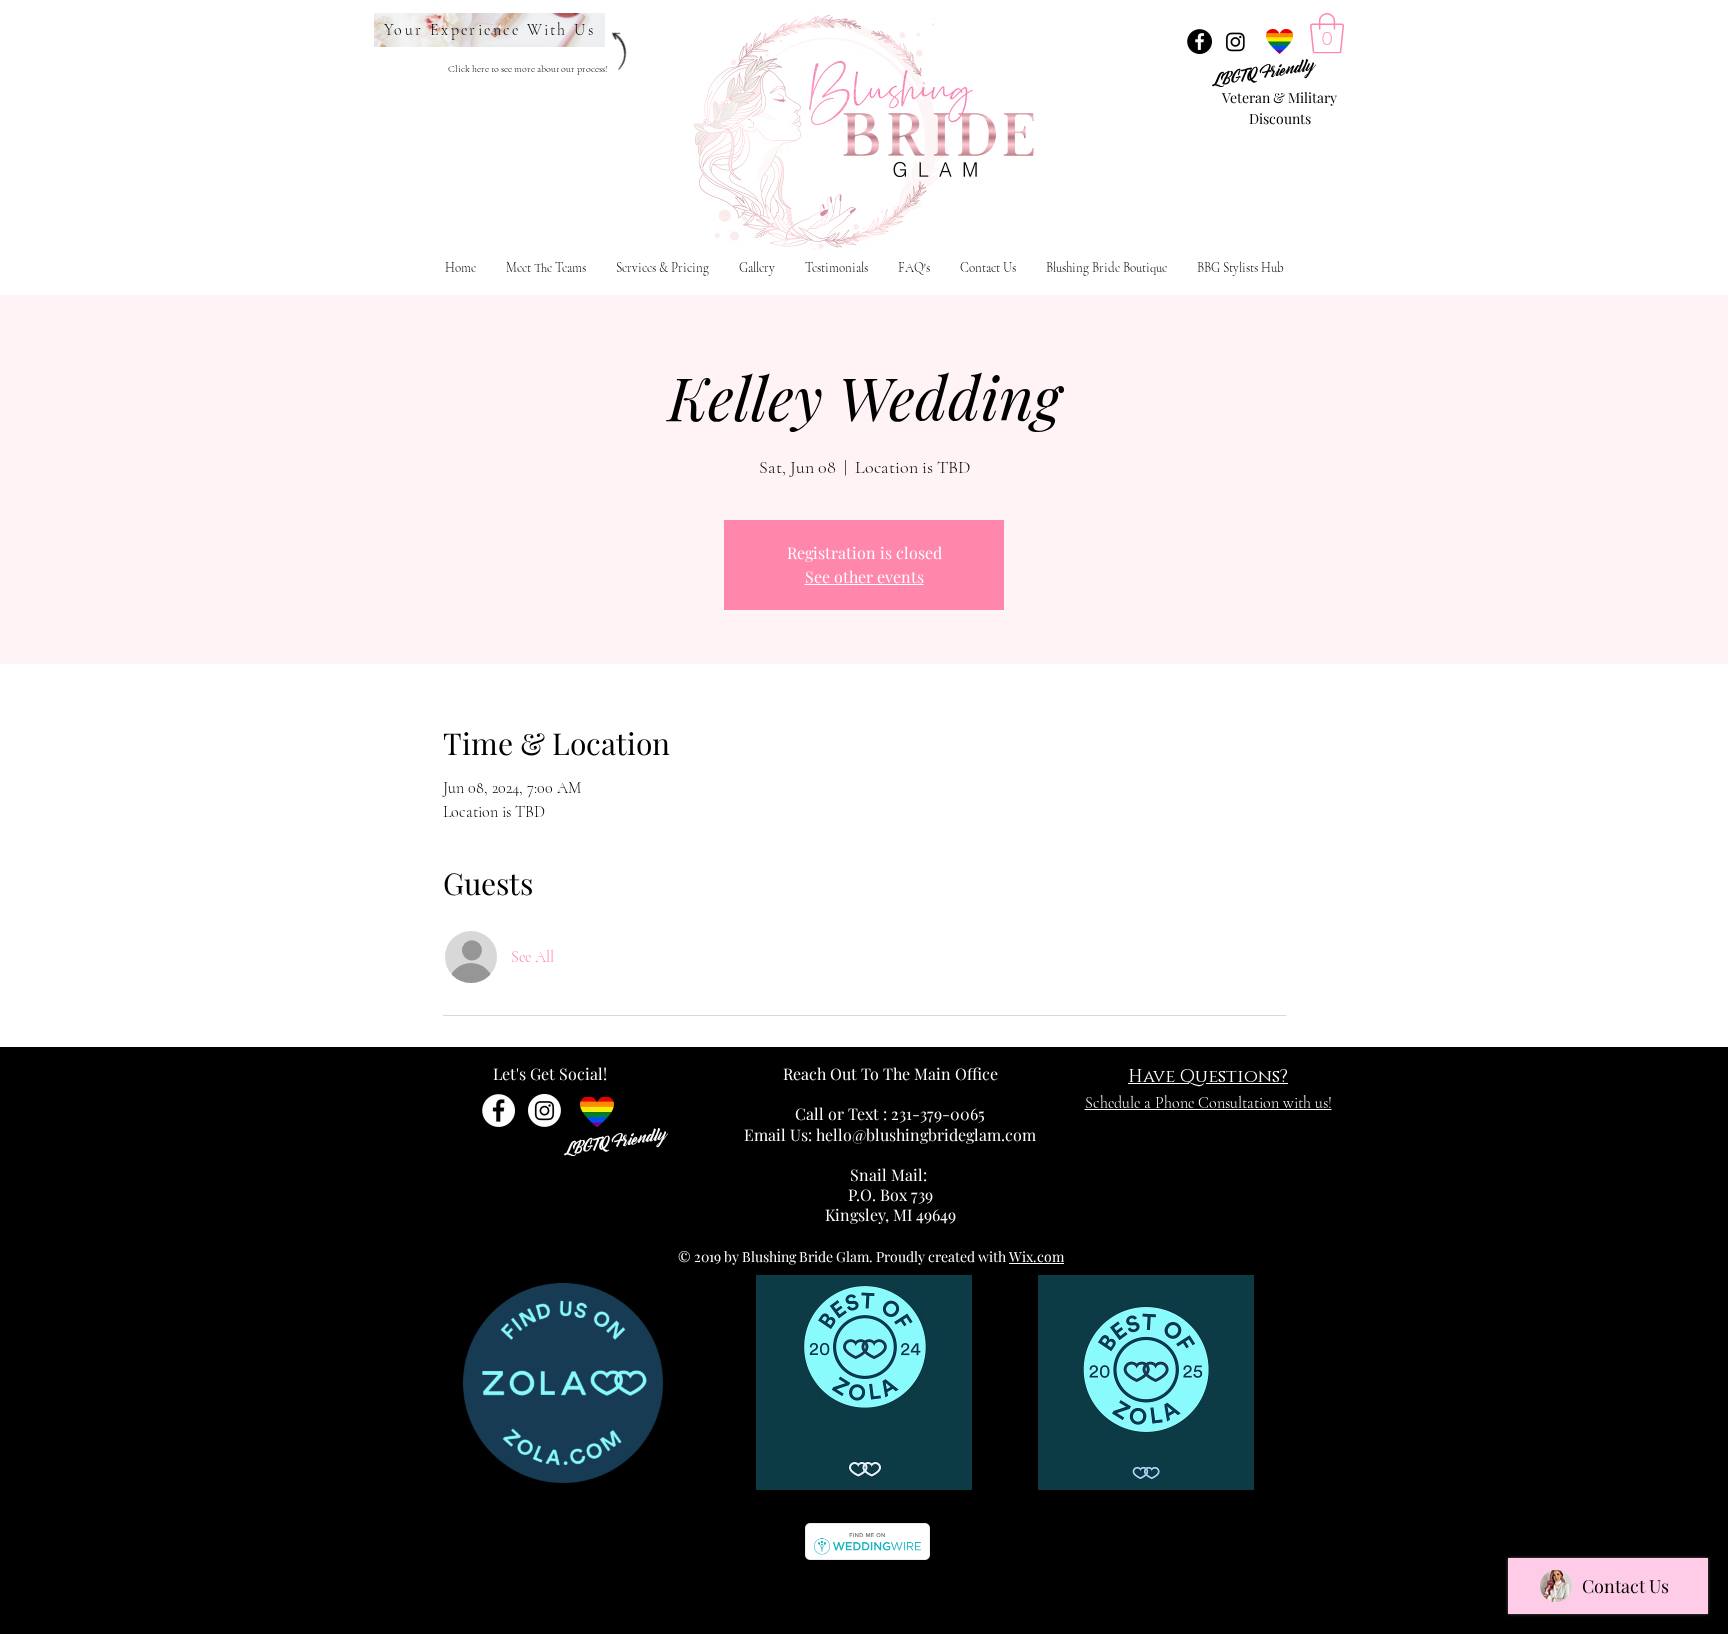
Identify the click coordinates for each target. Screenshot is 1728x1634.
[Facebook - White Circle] (498, 1110)
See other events (864, 576)
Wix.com (1036, 1256)
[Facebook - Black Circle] (1199, 41)
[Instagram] (1235, 41)
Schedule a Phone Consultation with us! (1208, 1103)
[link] (1327, 33)
